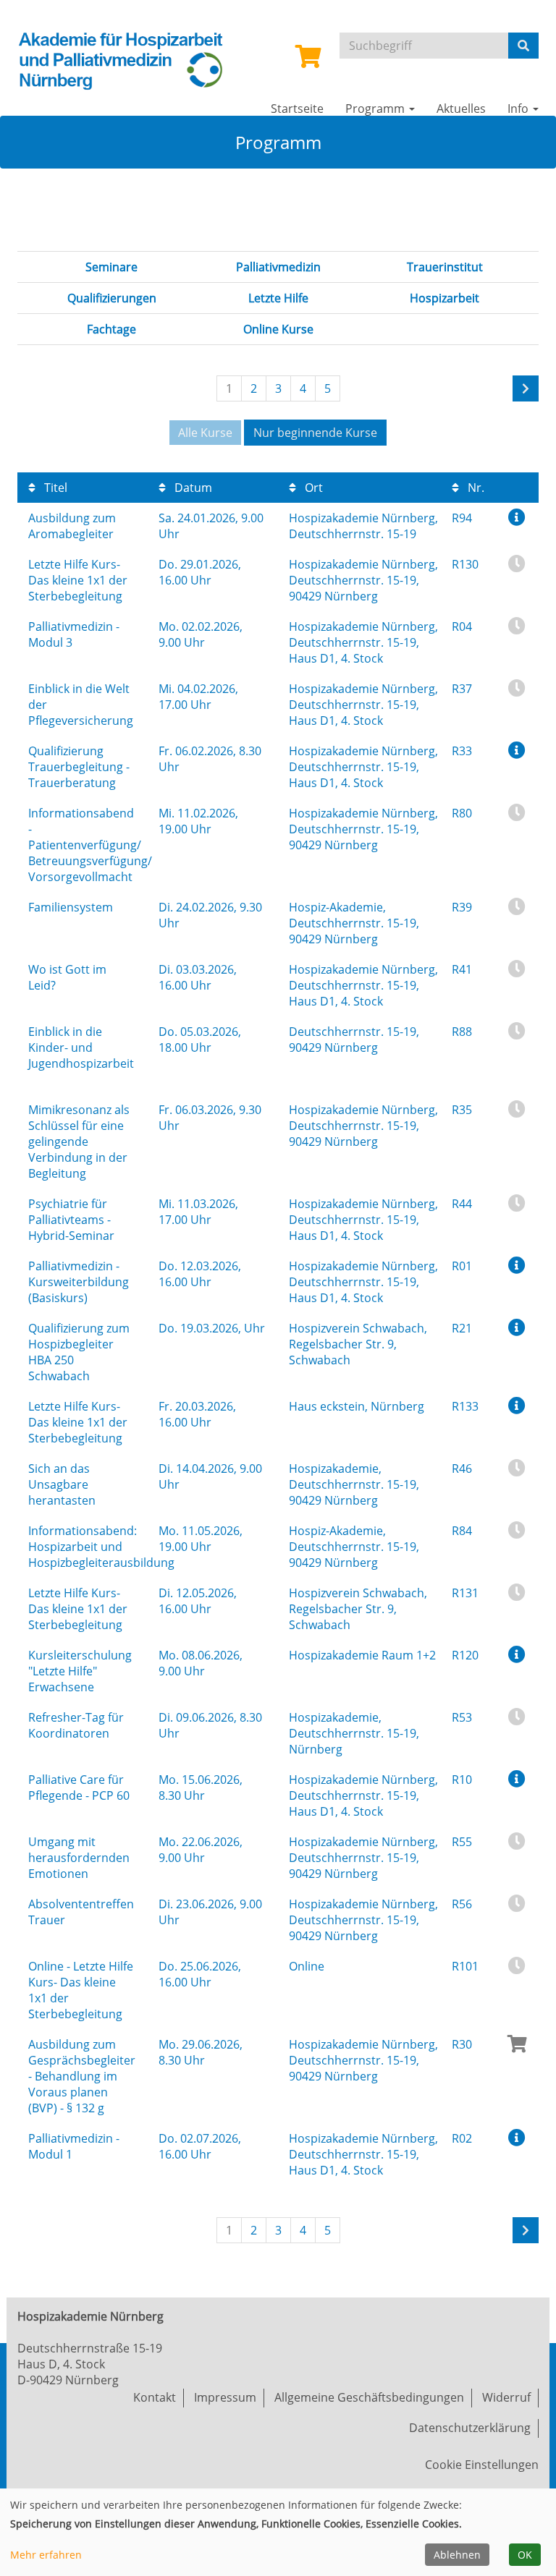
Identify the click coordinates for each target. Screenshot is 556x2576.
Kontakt (155, 2397)
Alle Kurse (205, 433)
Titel (54, 488)
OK (525, 2555)
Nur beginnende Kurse (315, 433)
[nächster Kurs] (526, 388)
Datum (192, 488)
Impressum (225, 2397)
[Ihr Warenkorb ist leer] (308, 61)
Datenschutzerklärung (470, 2428)
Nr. (475, 488)
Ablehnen (457, 2555)
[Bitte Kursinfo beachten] (517, 517)
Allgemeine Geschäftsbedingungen (369, 2397)
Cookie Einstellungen (482, 2465)
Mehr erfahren (46, 2555)
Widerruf (506, 2397)
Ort (312, 488)
